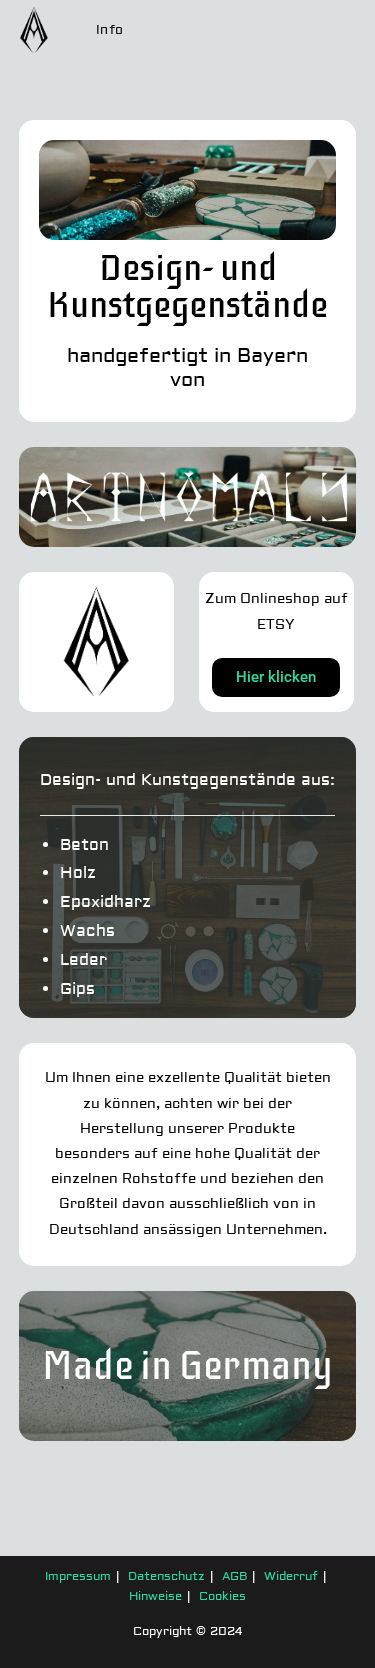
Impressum (78, 1576)
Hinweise (155, 1596)
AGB (234, 1576)
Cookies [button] (222, 1596)
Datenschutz (166, 1576)
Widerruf (291, 1576)
